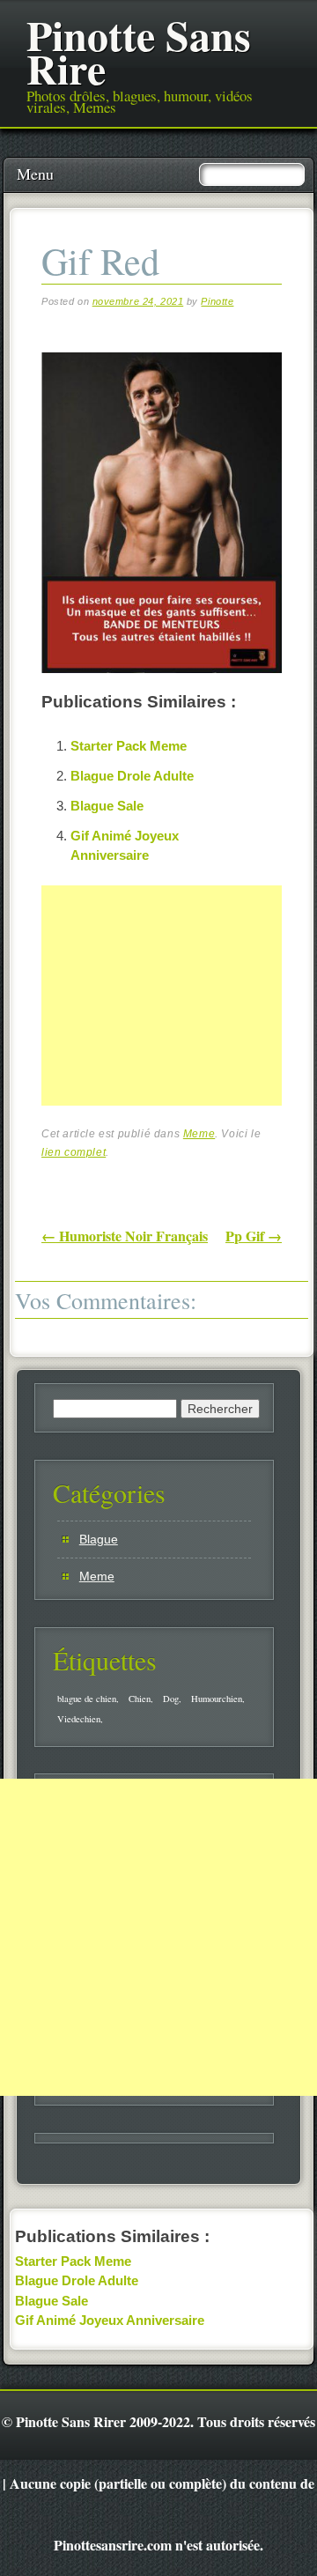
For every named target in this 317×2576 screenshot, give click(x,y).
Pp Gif (254, 1236)
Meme (199, 1134)
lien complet (74, 1152)
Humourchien (217, 1699)
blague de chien (87, 1699)
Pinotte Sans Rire (139, 51)
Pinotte (217, 301)
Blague (99, 1539)
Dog (171, 1699)
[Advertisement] (173, 1016)
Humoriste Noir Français (125, 1236)
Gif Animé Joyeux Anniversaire (110, 2320)
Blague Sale (107, 806)
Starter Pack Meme (129, 746)
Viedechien (79, 1719)
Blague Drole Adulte (132, 776)
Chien (140, 1699)
